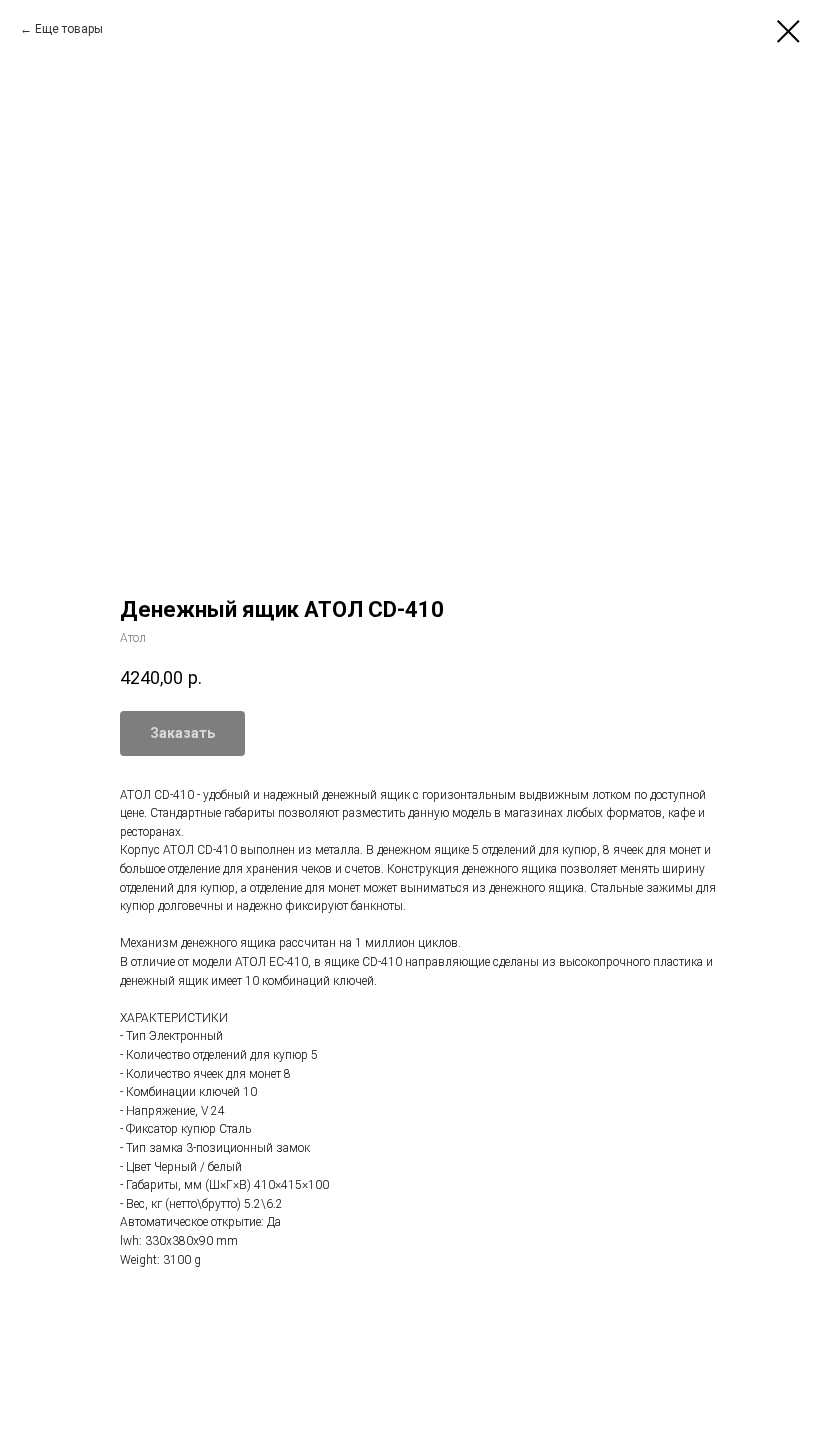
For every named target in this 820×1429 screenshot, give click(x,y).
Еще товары (69, 29)
